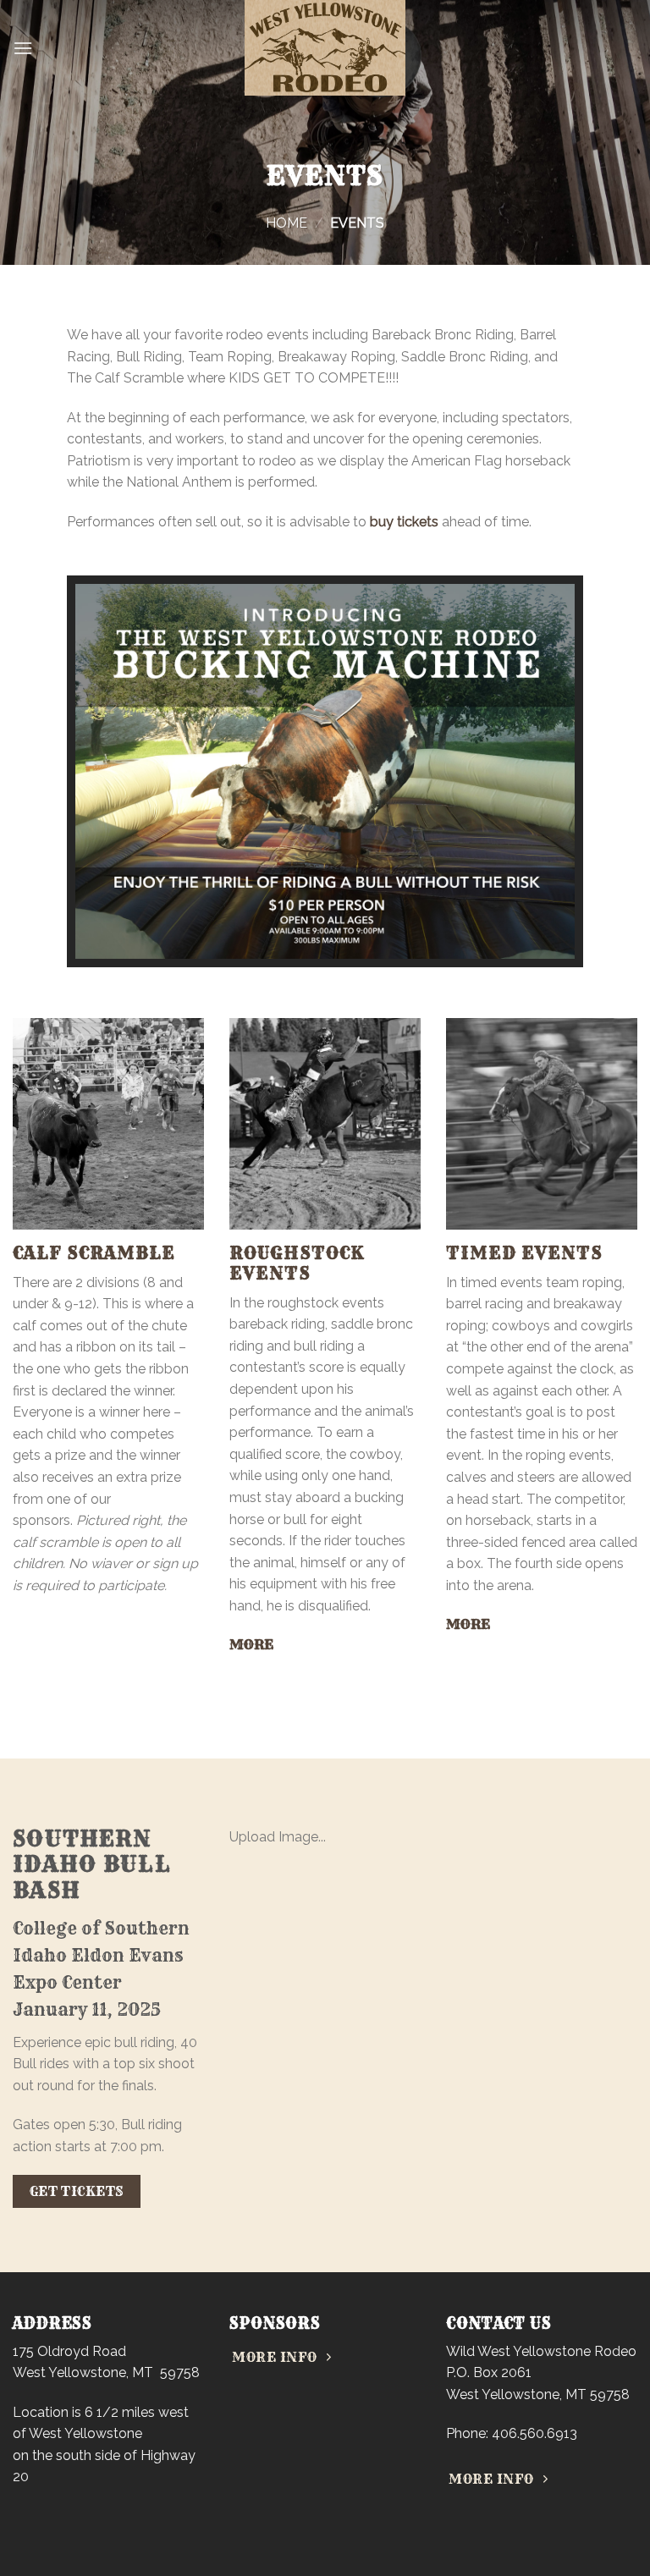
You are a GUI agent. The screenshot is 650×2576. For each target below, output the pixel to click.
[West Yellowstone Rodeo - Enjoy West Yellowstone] (325, 48)
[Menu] (23, 48)
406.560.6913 (534, 2433)
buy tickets (404, 522)
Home (286, 223)
